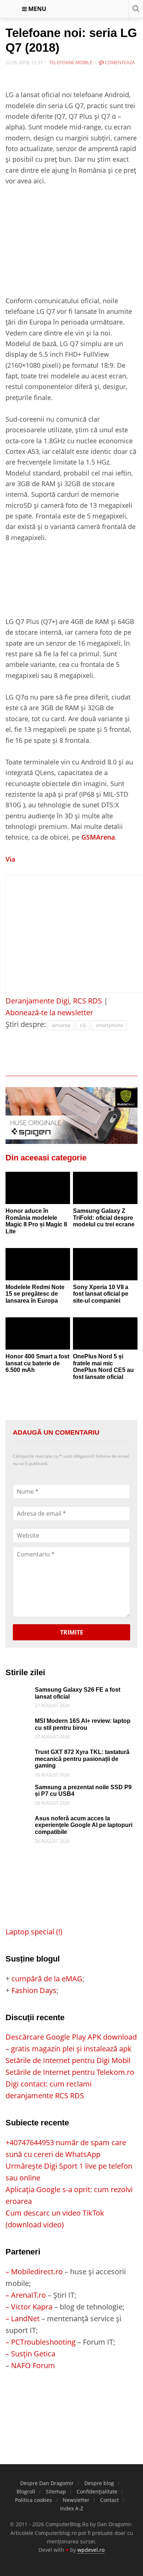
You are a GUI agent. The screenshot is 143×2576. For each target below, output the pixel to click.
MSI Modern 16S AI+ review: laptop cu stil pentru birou (83, 1724)
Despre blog (99, 2483)
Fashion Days (34, 1990)
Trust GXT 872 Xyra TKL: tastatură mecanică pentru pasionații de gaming (82, 1759)
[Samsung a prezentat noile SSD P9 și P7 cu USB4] (18, 1790)
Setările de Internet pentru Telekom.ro (70, 2072)
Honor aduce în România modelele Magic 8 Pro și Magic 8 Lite (36, 1221)
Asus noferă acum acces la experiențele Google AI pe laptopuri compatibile (84, 1825)
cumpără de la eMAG (47, 1979)
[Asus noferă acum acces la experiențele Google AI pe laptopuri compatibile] (18, 1821)
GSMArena (98, 837)
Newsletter (76, 2500)
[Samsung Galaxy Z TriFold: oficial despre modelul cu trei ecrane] (105, 1188)
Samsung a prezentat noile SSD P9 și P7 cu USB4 (83, 1791)
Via (10, 859)
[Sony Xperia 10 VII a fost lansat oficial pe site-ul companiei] (105, 1264)
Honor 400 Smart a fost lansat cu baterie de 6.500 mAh (37, 1363)
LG (83, 1025)
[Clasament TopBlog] (71, 2401)
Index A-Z (72, 2508)
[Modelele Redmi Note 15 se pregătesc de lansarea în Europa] (38, 1264)
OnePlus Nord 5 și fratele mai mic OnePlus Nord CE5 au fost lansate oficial (103, 1367)
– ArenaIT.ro (26, 2295)
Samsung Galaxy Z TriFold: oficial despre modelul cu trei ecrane (104, 1218)
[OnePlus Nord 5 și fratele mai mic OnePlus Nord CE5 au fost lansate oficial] (105, 1333)
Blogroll (26, 2491)
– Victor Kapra (29, 2307)
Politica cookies (34, 2500)
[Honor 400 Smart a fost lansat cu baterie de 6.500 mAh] (38, 1333)
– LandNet (23, 2318)
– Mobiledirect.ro (34, 2272)
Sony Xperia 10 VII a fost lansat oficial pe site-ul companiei (101, 1294)
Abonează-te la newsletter (49, 1012)
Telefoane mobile (71, 62)
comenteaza (119, 62)
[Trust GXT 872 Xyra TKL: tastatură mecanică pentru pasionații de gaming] (18, 1755)
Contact (109, 2500)
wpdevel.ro (91, 2550)
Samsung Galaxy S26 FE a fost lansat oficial (78, 1693)
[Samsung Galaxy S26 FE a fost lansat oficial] (18, 1692)
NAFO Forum (33, 2365)
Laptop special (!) (34, 1932)
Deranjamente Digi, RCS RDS (54, 1001)
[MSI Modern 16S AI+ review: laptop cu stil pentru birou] (18, 1723)
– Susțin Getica (30, 2354)
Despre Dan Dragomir (47, 2483)
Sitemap (56, 2491)
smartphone (109, 1025)
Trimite (72, 1632)
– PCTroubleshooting (41, 2342)
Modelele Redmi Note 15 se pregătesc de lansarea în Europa (35, 1294)
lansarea (61, 1025)
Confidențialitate (97, 2491)
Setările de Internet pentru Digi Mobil (68, 2060)
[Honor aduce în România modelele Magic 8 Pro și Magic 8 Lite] (38, 1188)
